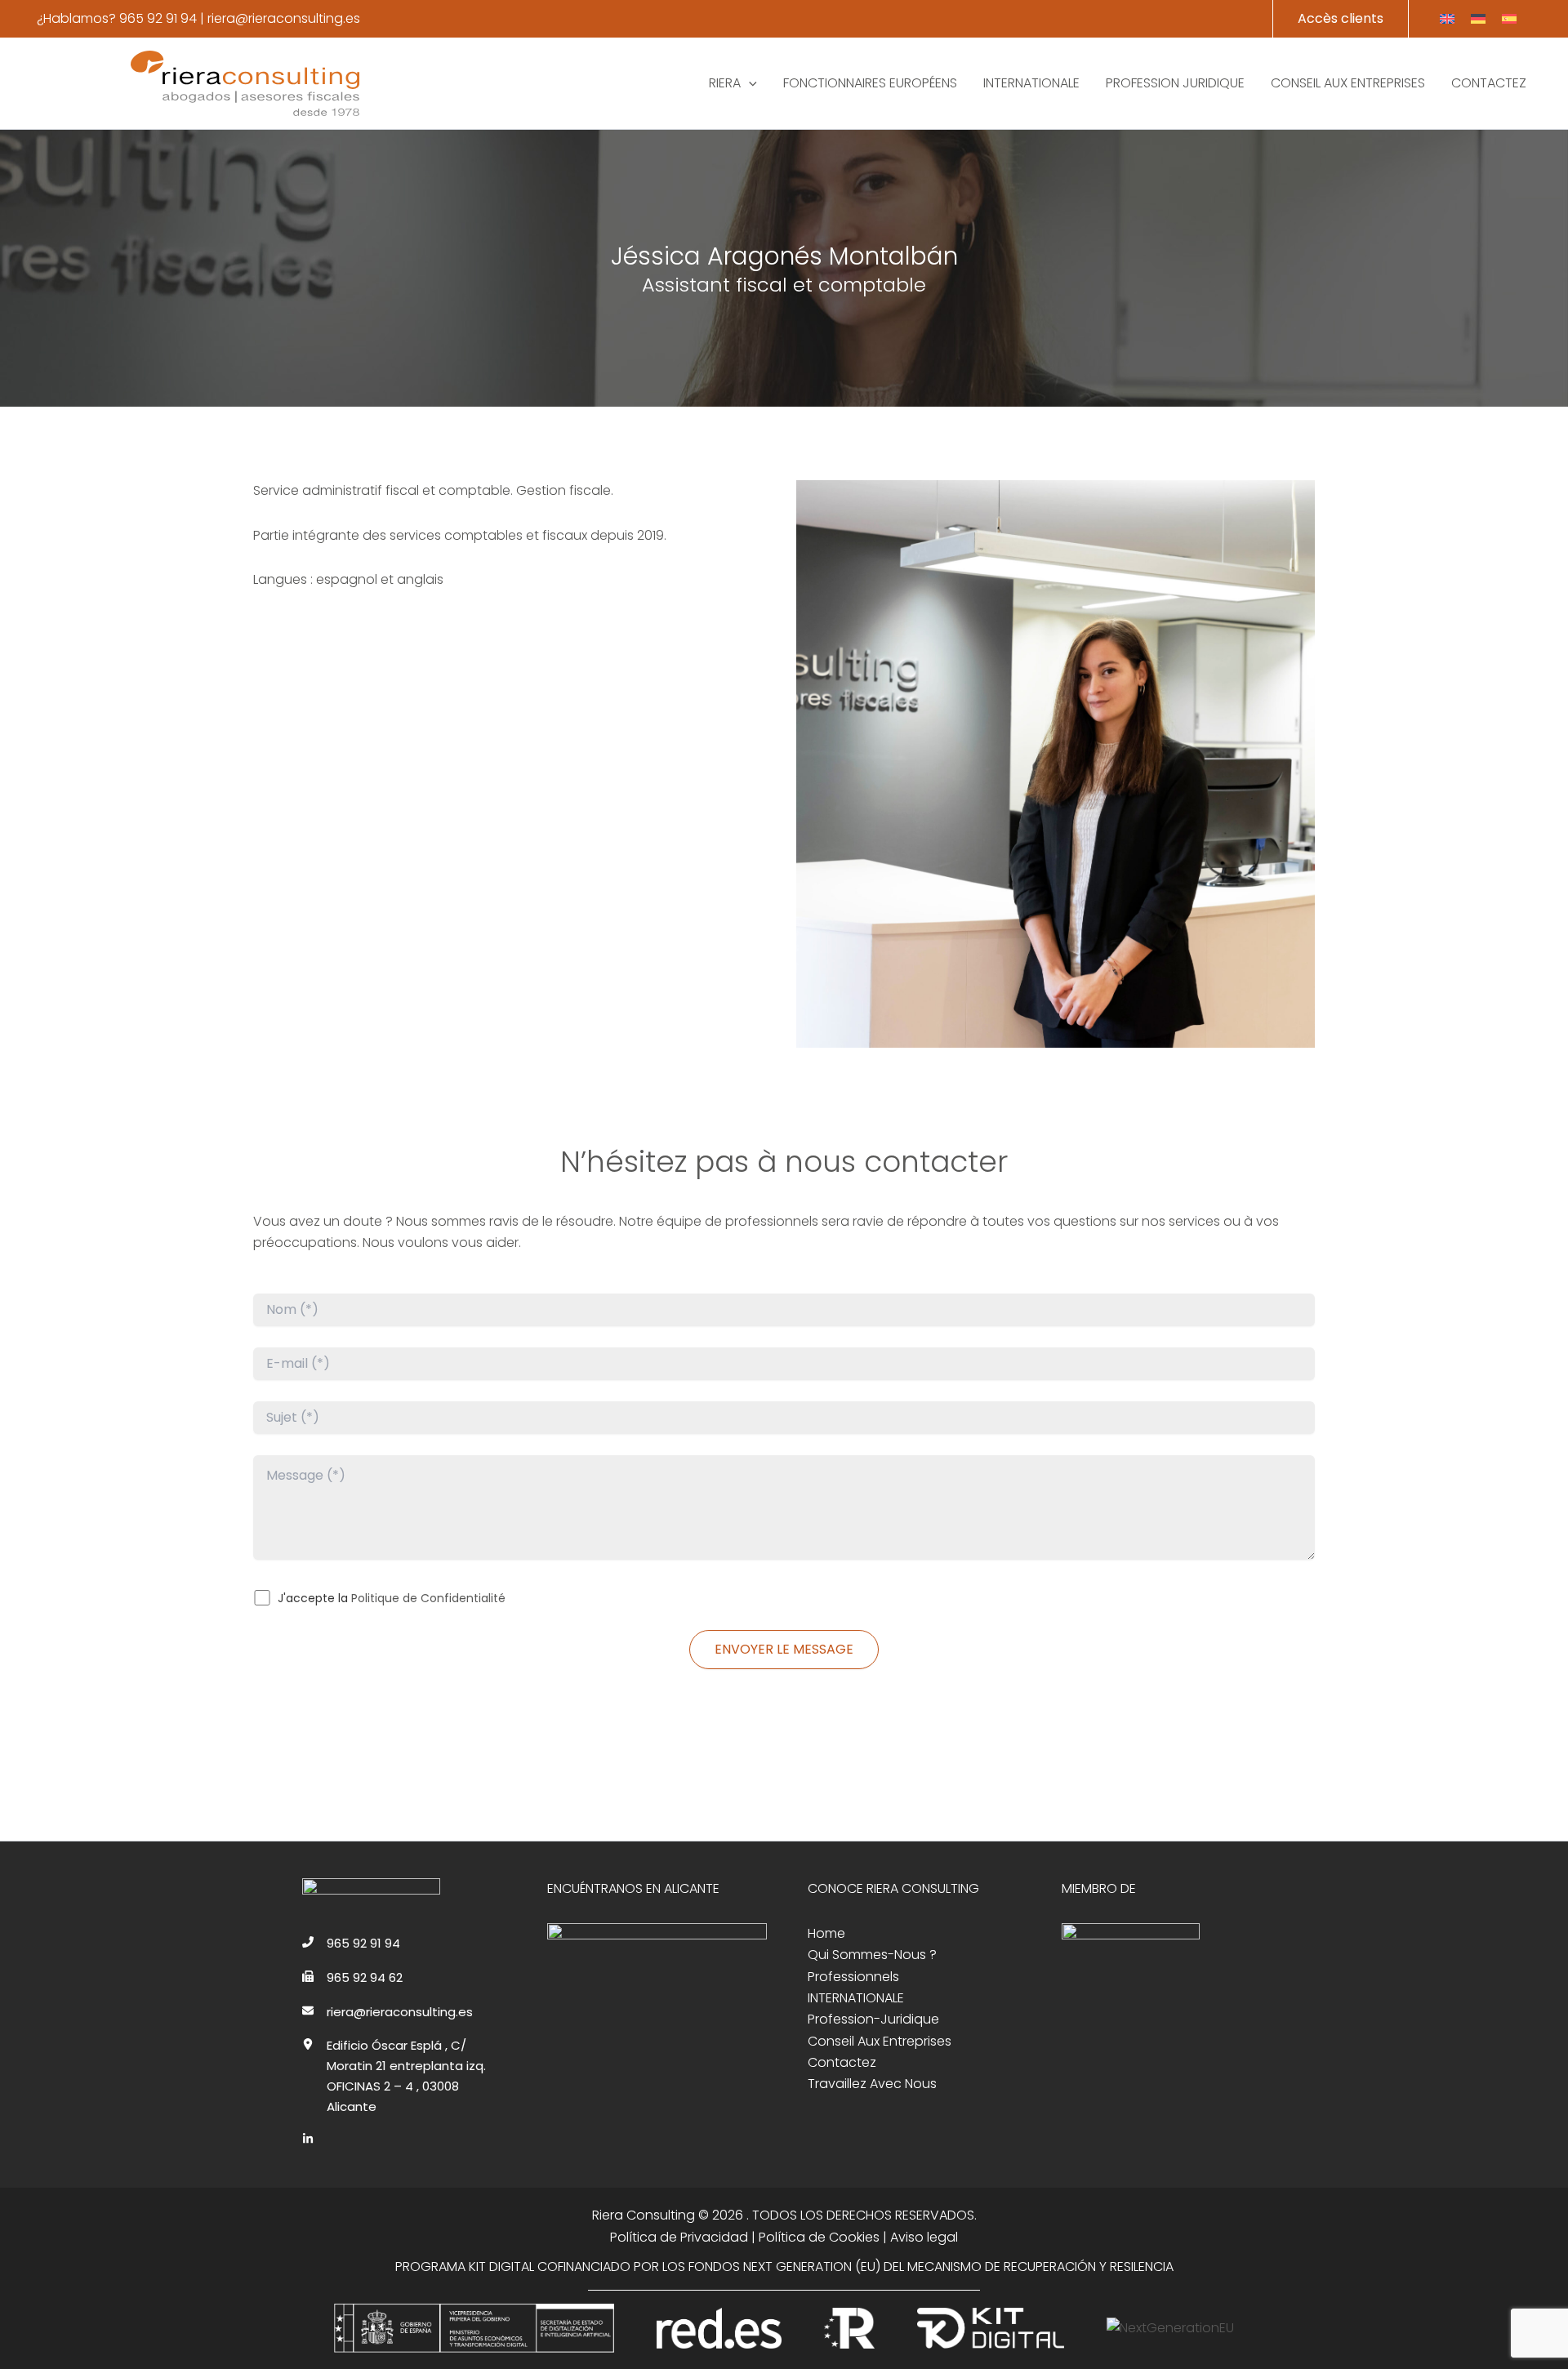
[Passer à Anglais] (1447, 19)
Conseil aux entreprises (880, 2041)
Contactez (842, 2062)
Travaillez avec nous (872, 2084)
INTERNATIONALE (856, 1998)
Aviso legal (924, 2237)
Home (826, 1933)
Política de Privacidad (679, 2237)
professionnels (853, 1977)
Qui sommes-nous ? (872, 1955)
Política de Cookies (819, 2237)
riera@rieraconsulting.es (284, 18)
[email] (308, 2011)
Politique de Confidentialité (428, 1598)
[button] (1341, 19)
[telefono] (308, 1942)
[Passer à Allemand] (1478, 19)
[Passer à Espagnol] (1509, 19)
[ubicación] (308, 2044)
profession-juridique (873, 2019)
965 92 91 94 (158, 18)
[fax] (308, 1976)
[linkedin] (308, 2139)
